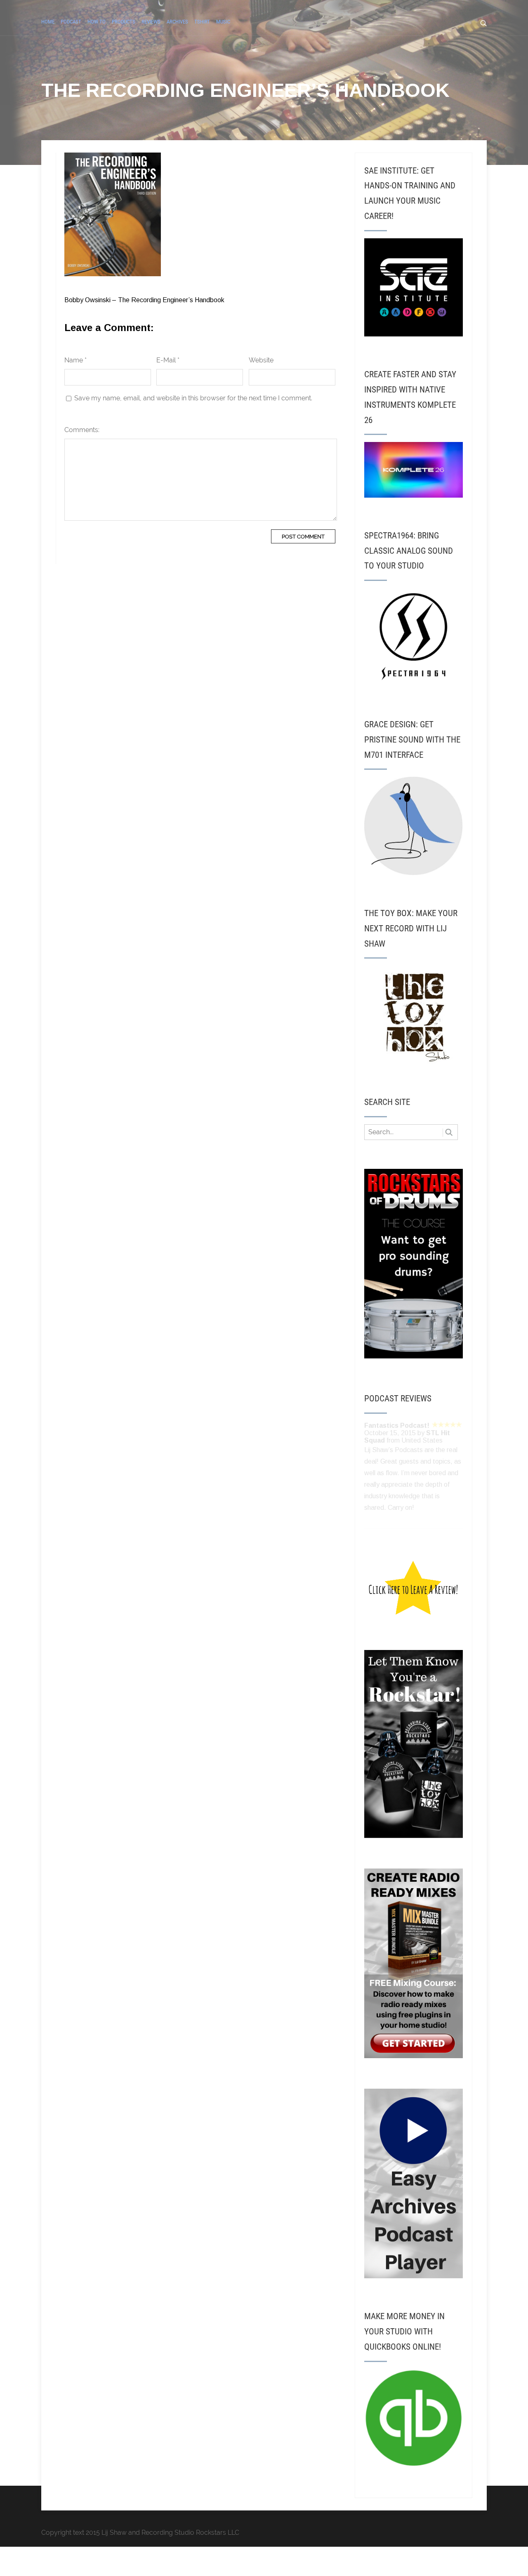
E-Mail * (168, 360)
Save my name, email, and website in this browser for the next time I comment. (193, 398)
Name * (75, 360)
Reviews (151, 22)
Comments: (82, 430)
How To (97, 22)
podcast (71, 22)
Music (223, 22)
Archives (177, 22)
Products (124, 22)
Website (261, 360)
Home (48, 22)
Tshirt (202, 22)
